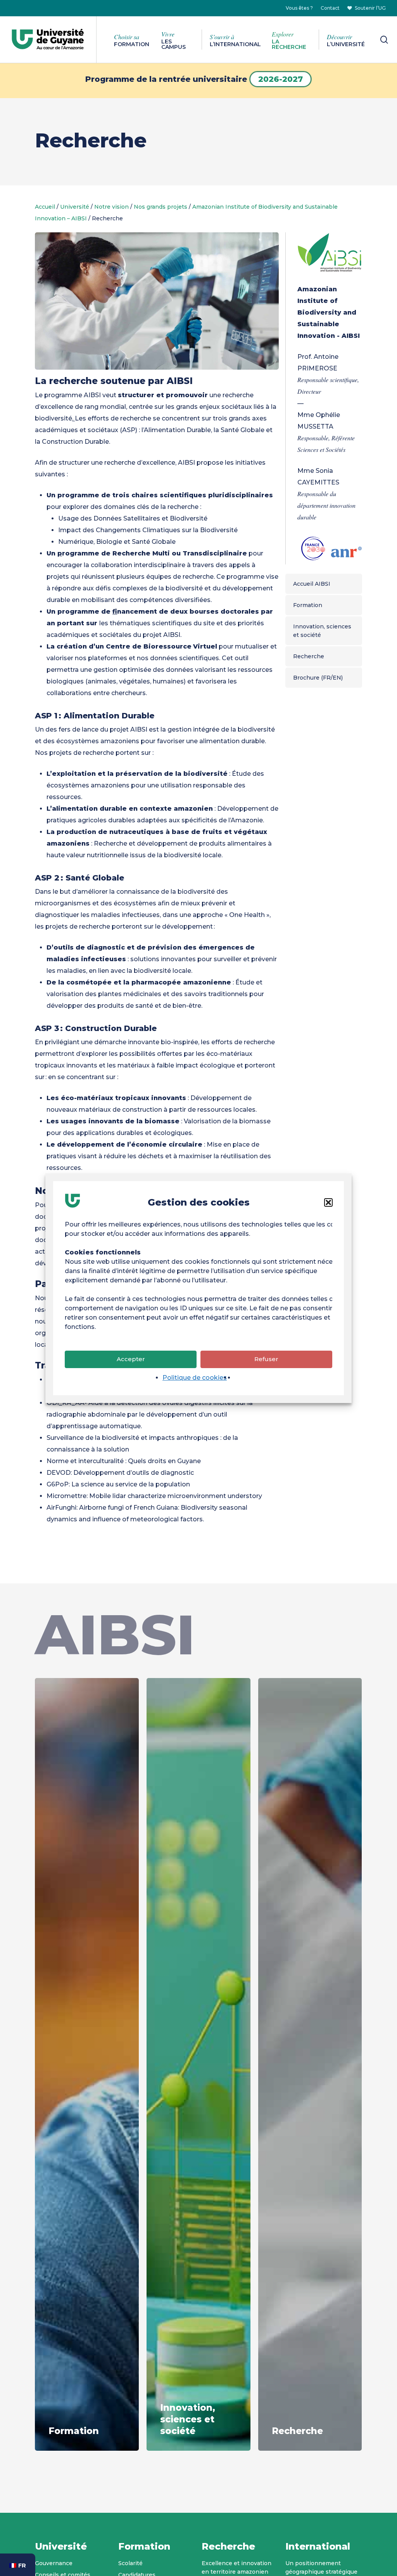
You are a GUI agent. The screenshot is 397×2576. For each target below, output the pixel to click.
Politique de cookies (195, 1378)
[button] (328, 1202)
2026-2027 (280, 79)
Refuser (266, 1359)
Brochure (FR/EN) (318, 678)
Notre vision (111, 207)
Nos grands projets (161, 207)
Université (75, 207)
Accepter (131, 1359)
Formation (308, 605)
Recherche (309, 656)
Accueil (45, 207)
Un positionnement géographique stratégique (321, 2567)
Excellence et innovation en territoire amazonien (236, 2567)
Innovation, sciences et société (322, 631)
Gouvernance (54, 2563)
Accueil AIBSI (312, 584)
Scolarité (130, 2563)
